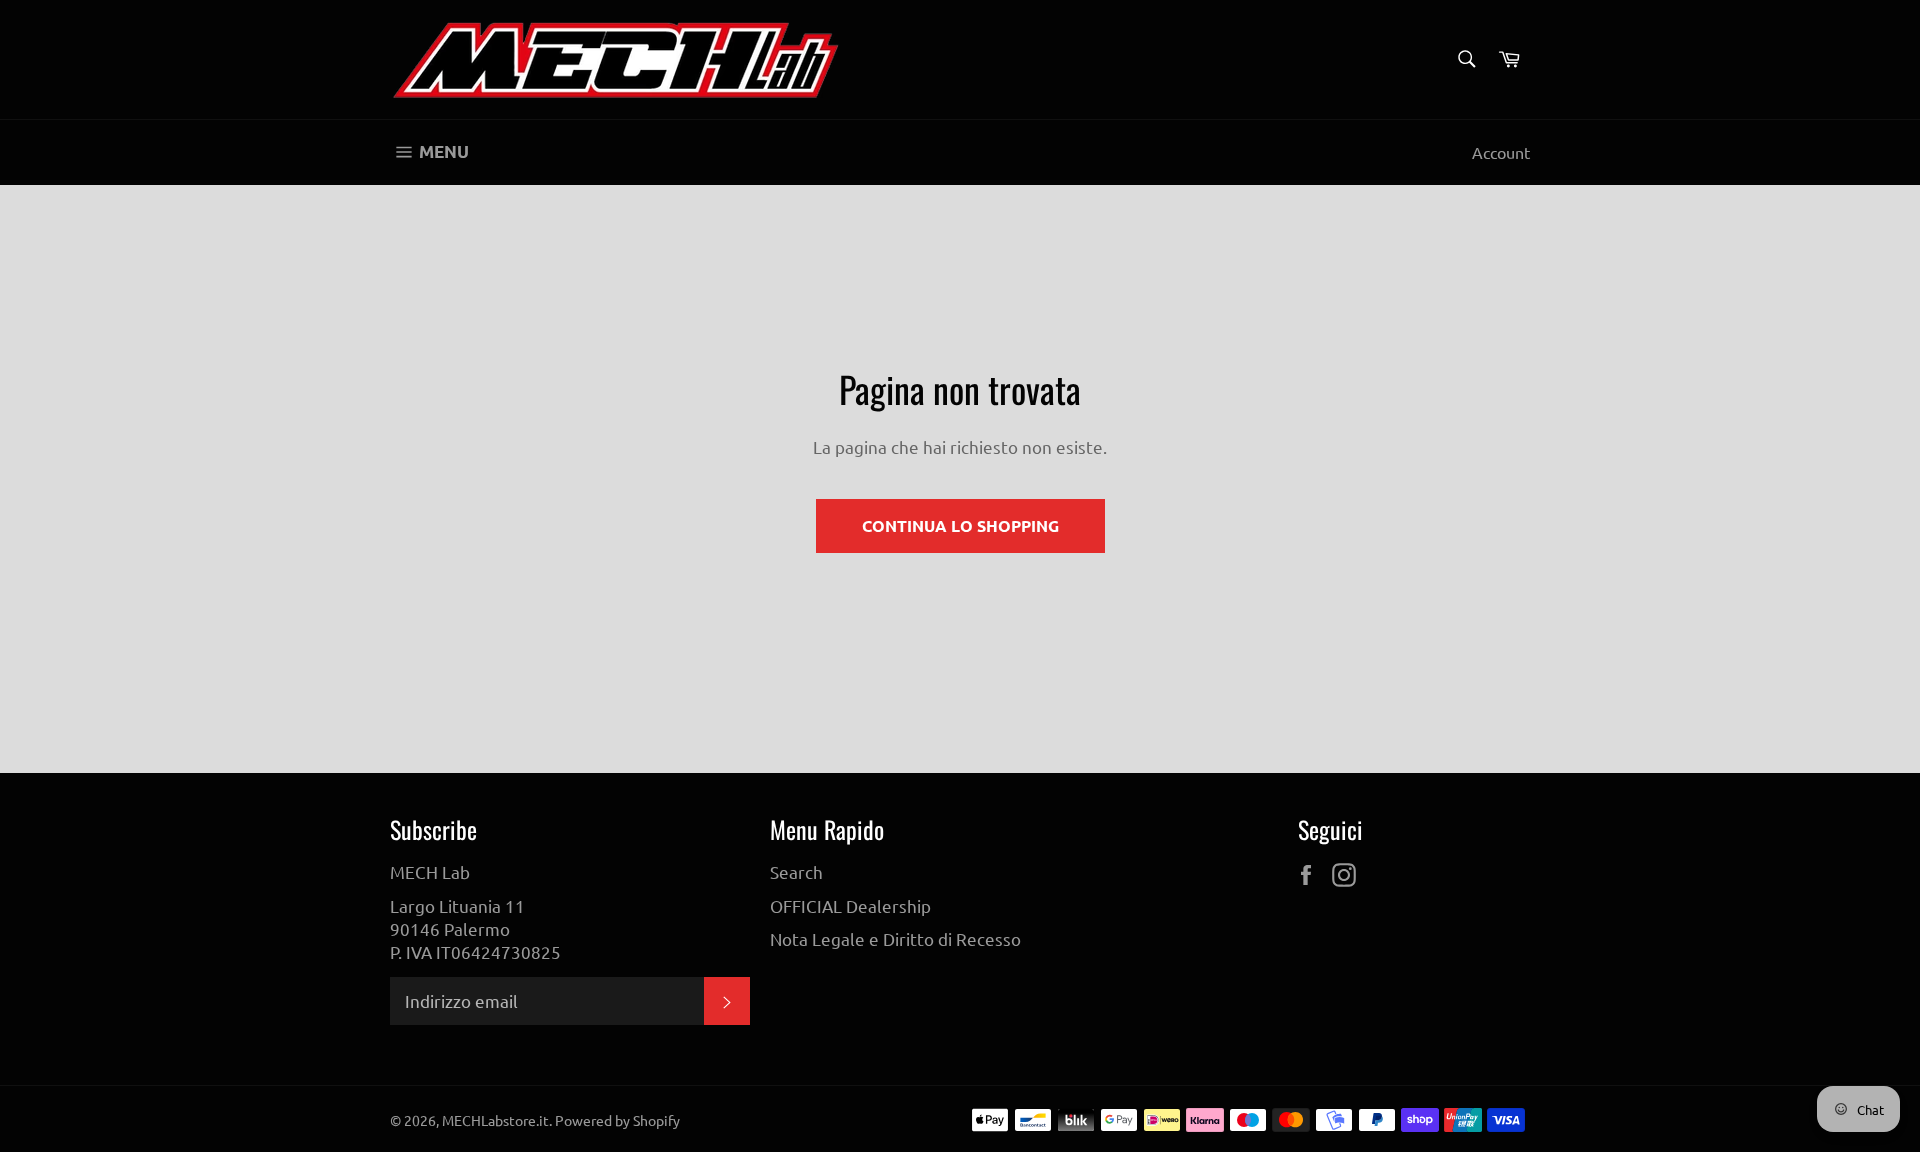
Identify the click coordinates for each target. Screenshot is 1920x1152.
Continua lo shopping (960, 525)
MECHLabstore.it (495, 1120)
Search (796, 871)
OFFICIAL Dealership (850, 905)
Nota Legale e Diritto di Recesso (895, 938)
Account (1501, 152)
